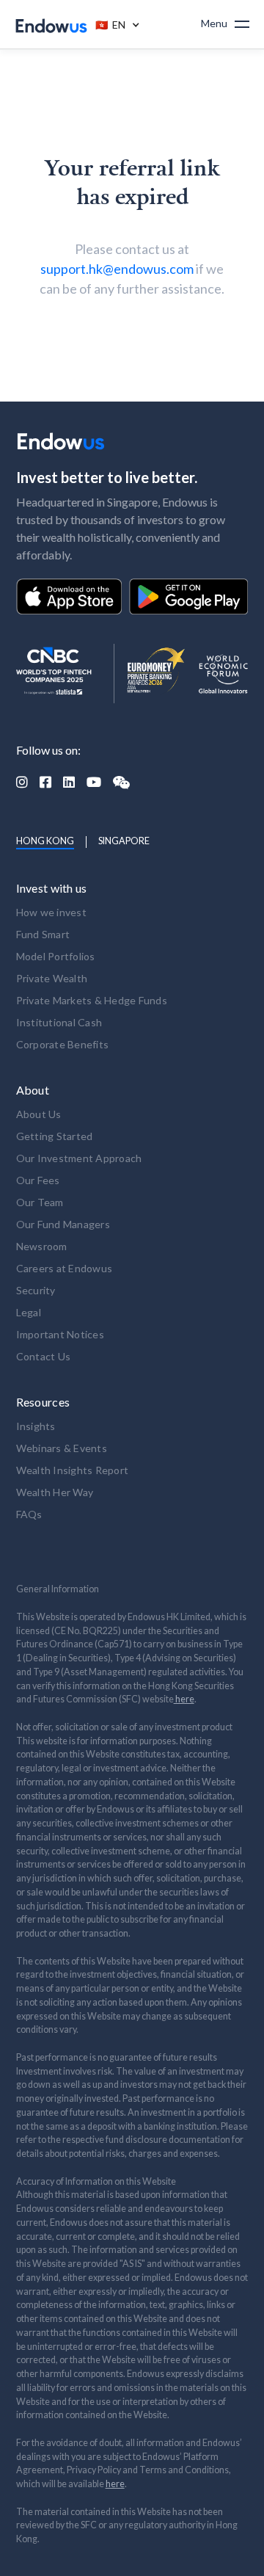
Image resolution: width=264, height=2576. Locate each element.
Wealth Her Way (55, 1492)
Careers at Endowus (65, 1268)
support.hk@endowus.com (117, 269)
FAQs (29, 1514)
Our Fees (38, 1180)
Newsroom (42, 1246)
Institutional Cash (59, 1022)
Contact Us (44, 1356)
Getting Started (55, 1136)
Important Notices (60, 1334)
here (184, 1699)
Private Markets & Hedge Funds (92, 1000)
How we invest (51, 912)
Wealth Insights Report (73, 1470)
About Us (39, 1114)
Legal (29, 1312)
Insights (36, 1426)
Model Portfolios (56, 956)
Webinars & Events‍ (62, 1448)
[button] (114, 24)
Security (36, 1290)
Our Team (40, 1202)
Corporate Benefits (63, 1044)
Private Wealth (52, 978)
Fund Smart (43, 934)
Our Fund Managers (63, 1224)
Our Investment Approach (79, 1158)
